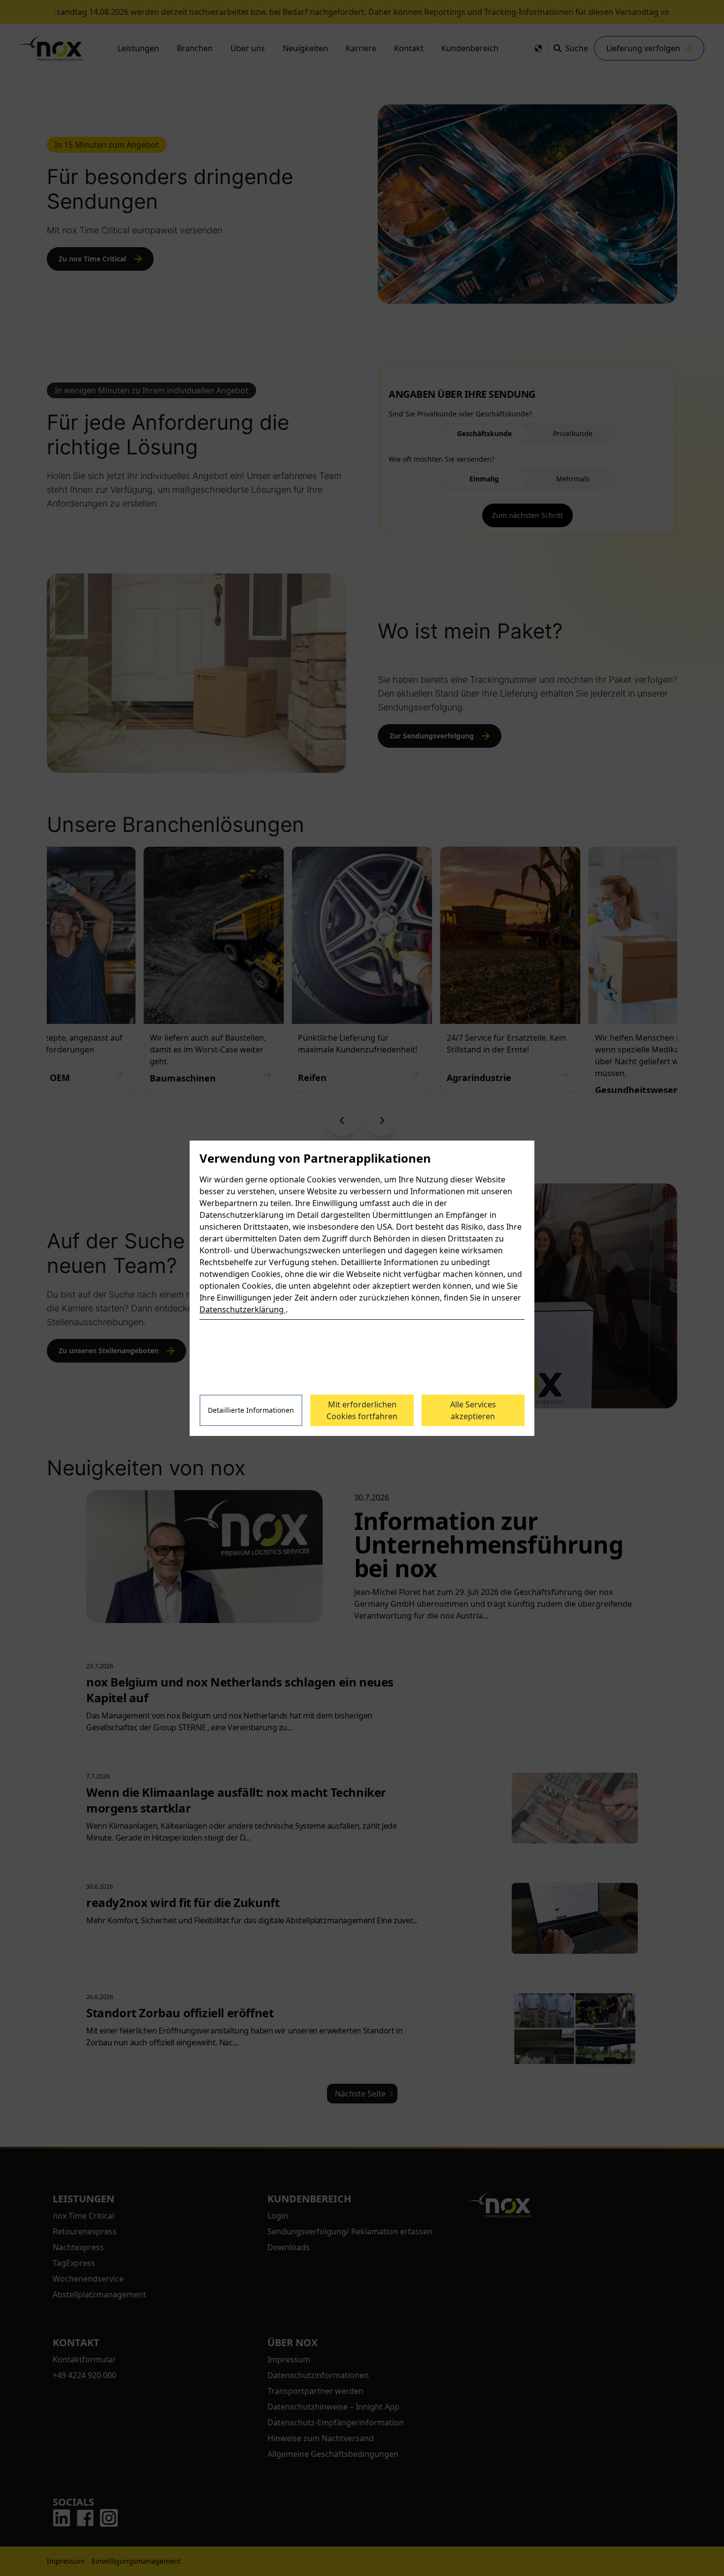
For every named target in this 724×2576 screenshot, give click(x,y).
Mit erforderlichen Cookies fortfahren (362, 1410)
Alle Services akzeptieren (473, 1410)
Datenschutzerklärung (243, 1309)
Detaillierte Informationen (251, 1410)
